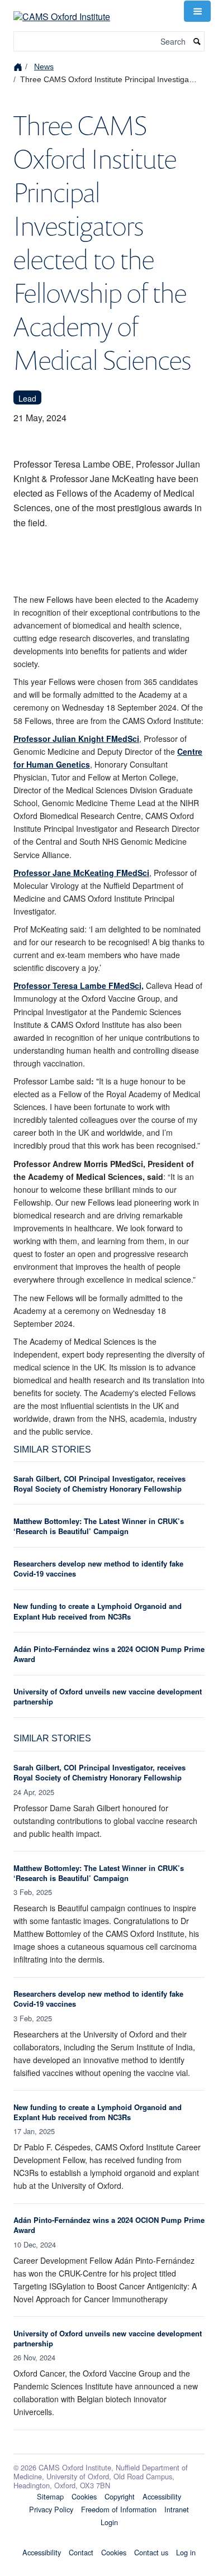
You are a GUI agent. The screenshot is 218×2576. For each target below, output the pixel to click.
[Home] (19, 66)
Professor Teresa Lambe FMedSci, (79, 985)
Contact (81, 2552)
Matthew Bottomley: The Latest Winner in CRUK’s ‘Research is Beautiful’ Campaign (99, 1526)
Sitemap (50, 2496)
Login (109, 2522)
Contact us (151, 2552)
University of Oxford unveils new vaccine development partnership (108, 1696)
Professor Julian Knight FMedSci (76, 739)
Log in (186, 2552)
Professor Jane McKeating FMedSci (81, 873)
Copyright (120, 2496)
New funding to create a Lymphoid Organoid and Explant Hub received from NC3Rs (98, 1611)
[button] (197, 11)
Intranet (177, 2509)
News (44, 66)
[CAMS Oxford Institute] (62, 10)
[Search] (197, 42)
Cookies (84, 2496)
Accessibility (162, 2496)
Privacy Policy (51, 2509)
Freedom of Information (119, 2509)
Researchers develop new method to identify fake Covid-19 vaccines (98, 1568)
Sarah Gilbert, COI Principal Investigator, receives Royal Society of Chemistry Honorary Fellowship (99, 1484)
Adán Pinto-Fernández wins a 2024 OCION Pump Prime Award (109, 1654)
